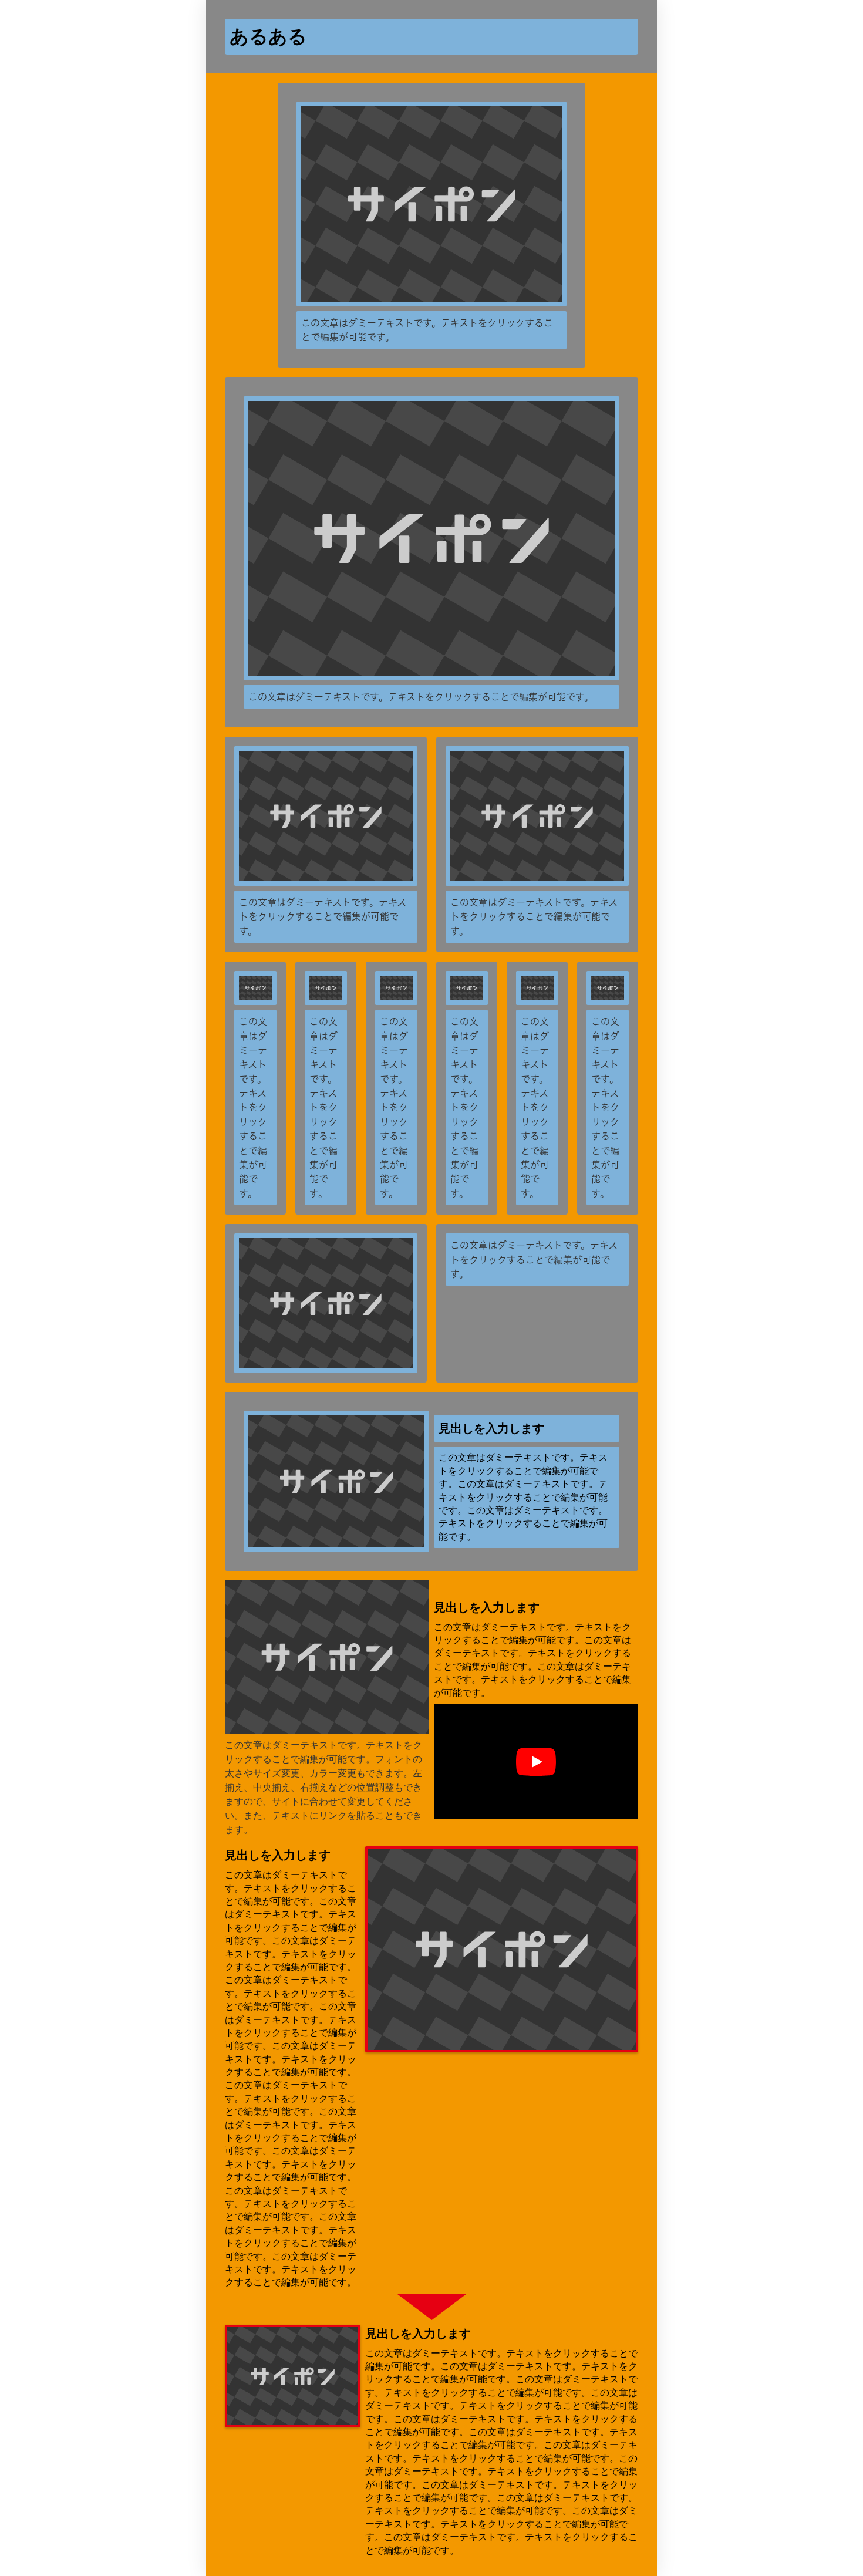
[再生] (536, 1762)
